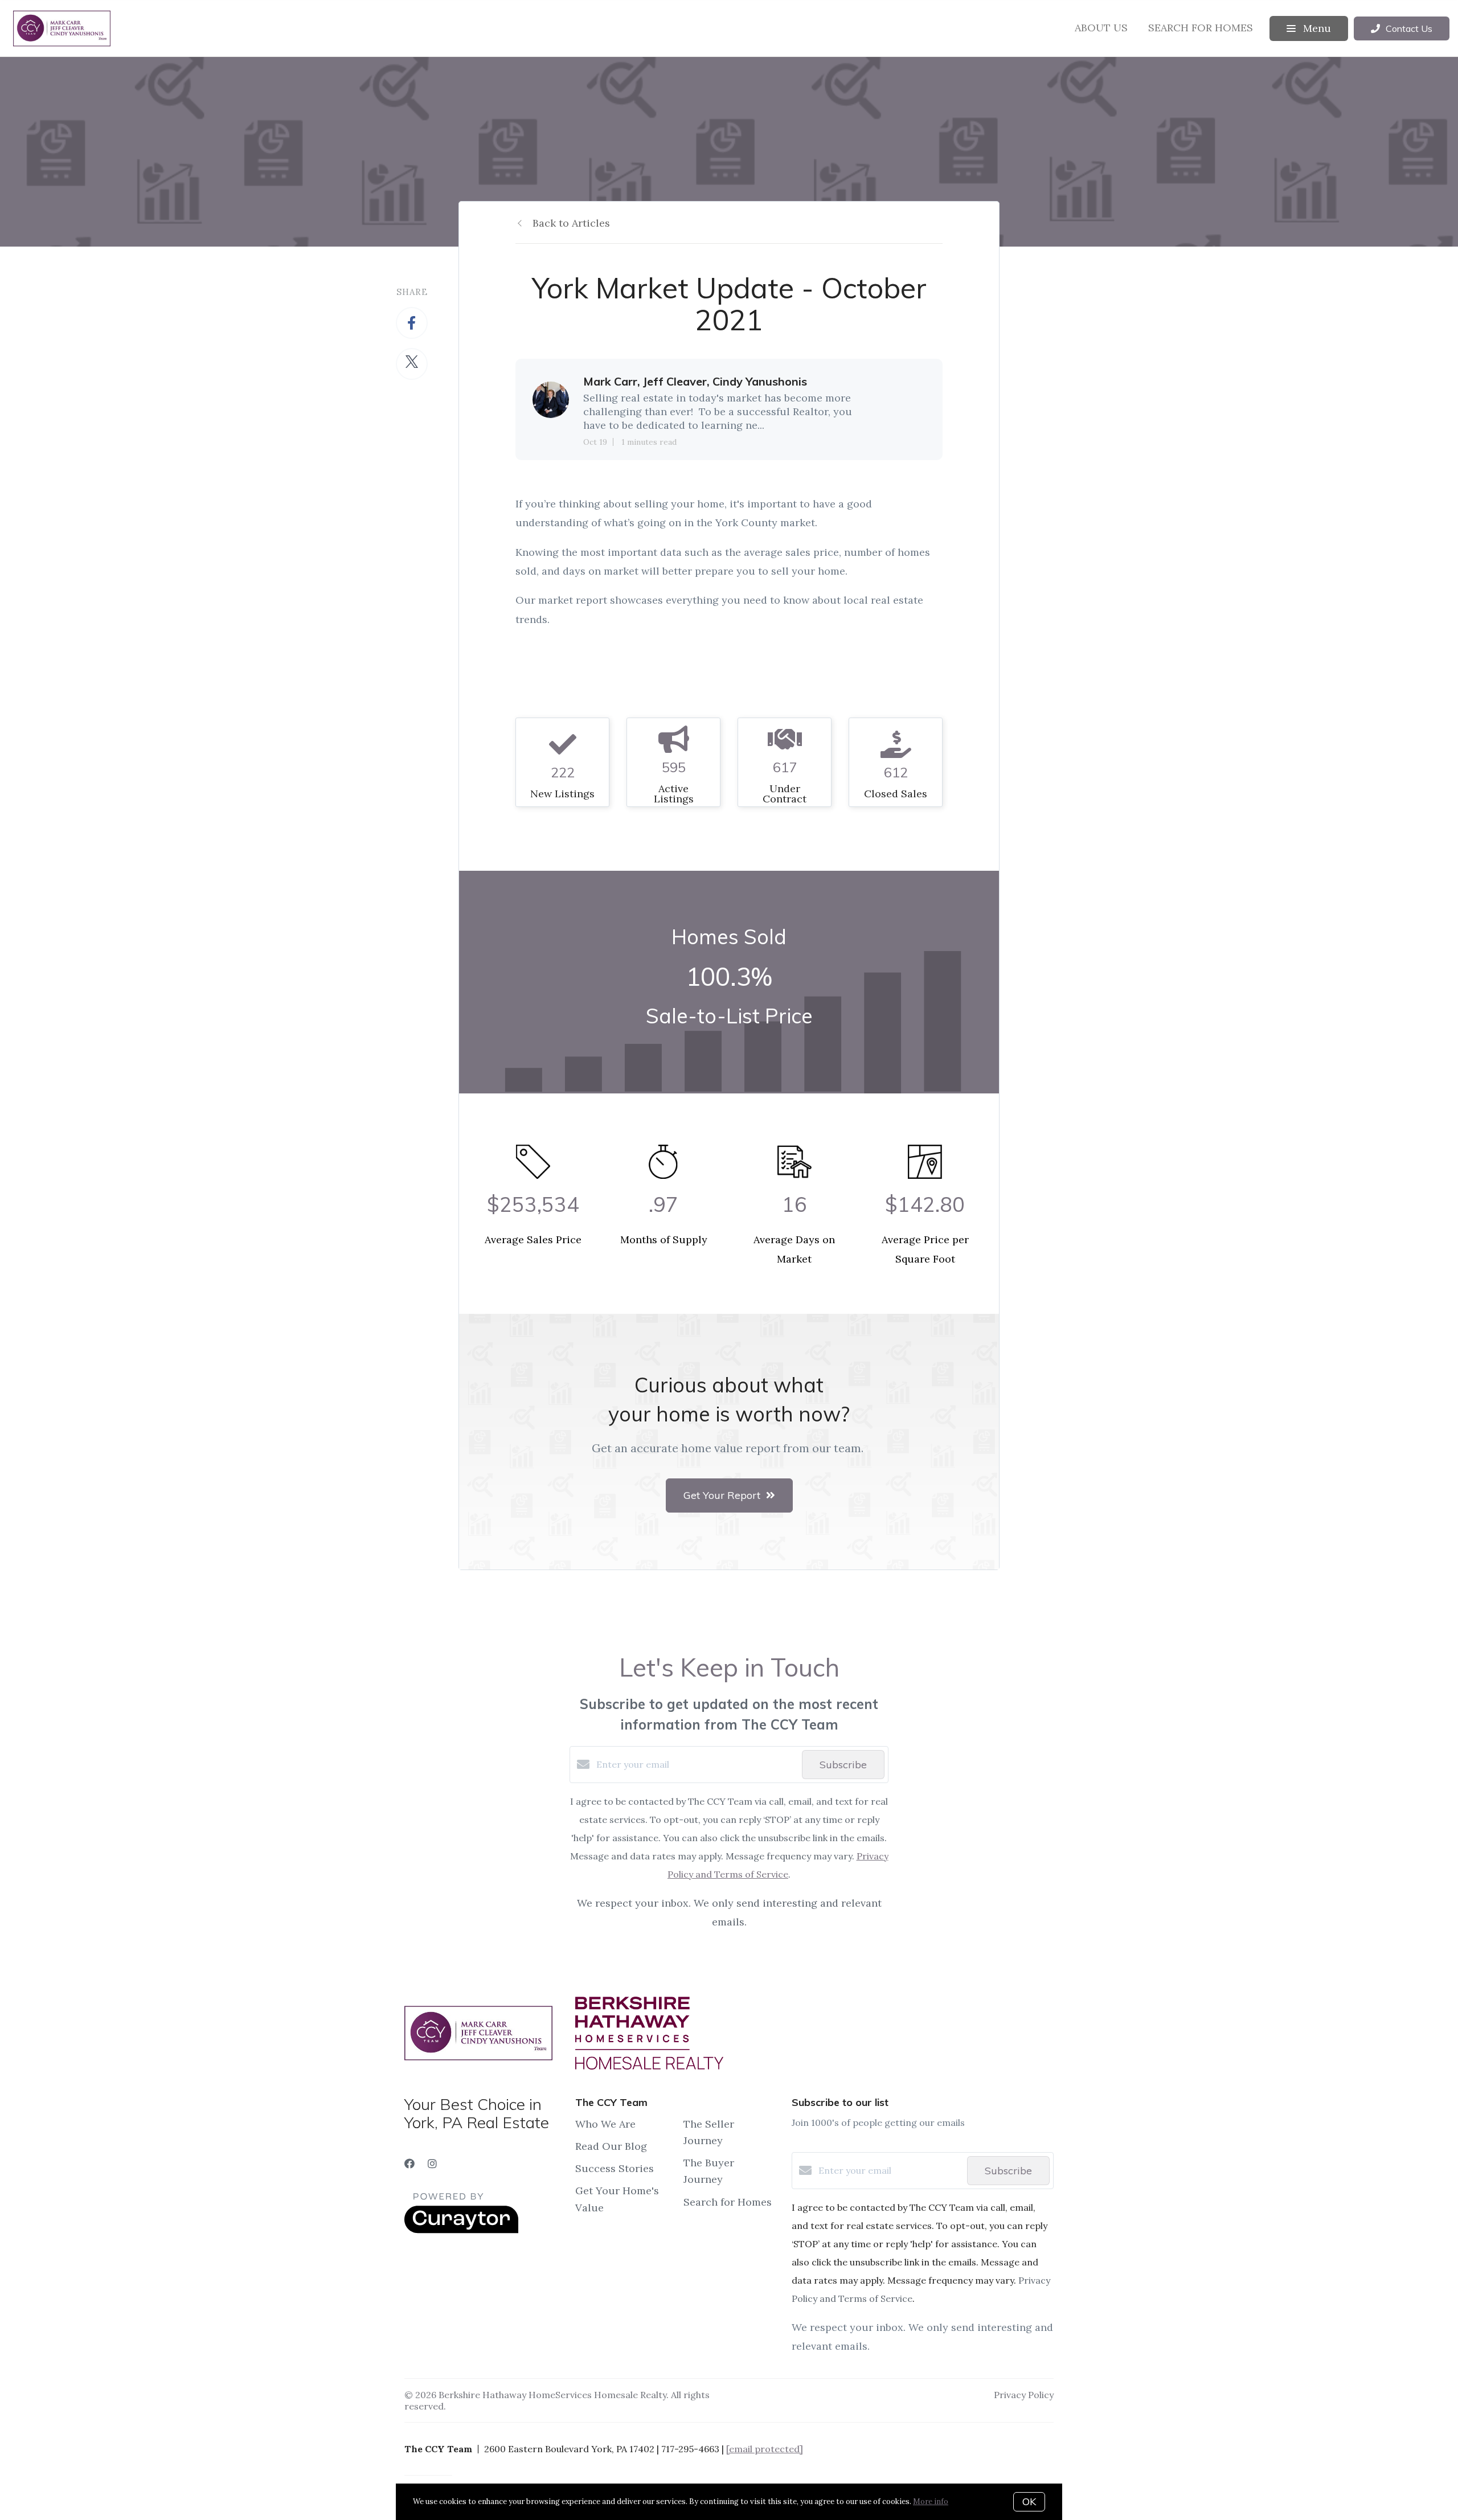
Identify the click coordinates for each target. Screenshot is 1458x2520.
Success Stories (615, 2168)
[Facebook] (409, 2164)
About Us (1101, 28)
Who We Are (605, 2124)
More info (931, 2501)
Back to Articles (571, 223)
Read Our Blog (611, 2146)
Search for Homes (1201, 28)
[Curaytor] (461, 2230)
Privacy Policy (1024, 2395)
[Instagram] (432, 2164)
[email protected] (765, 2449)
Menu (1316, 28)
